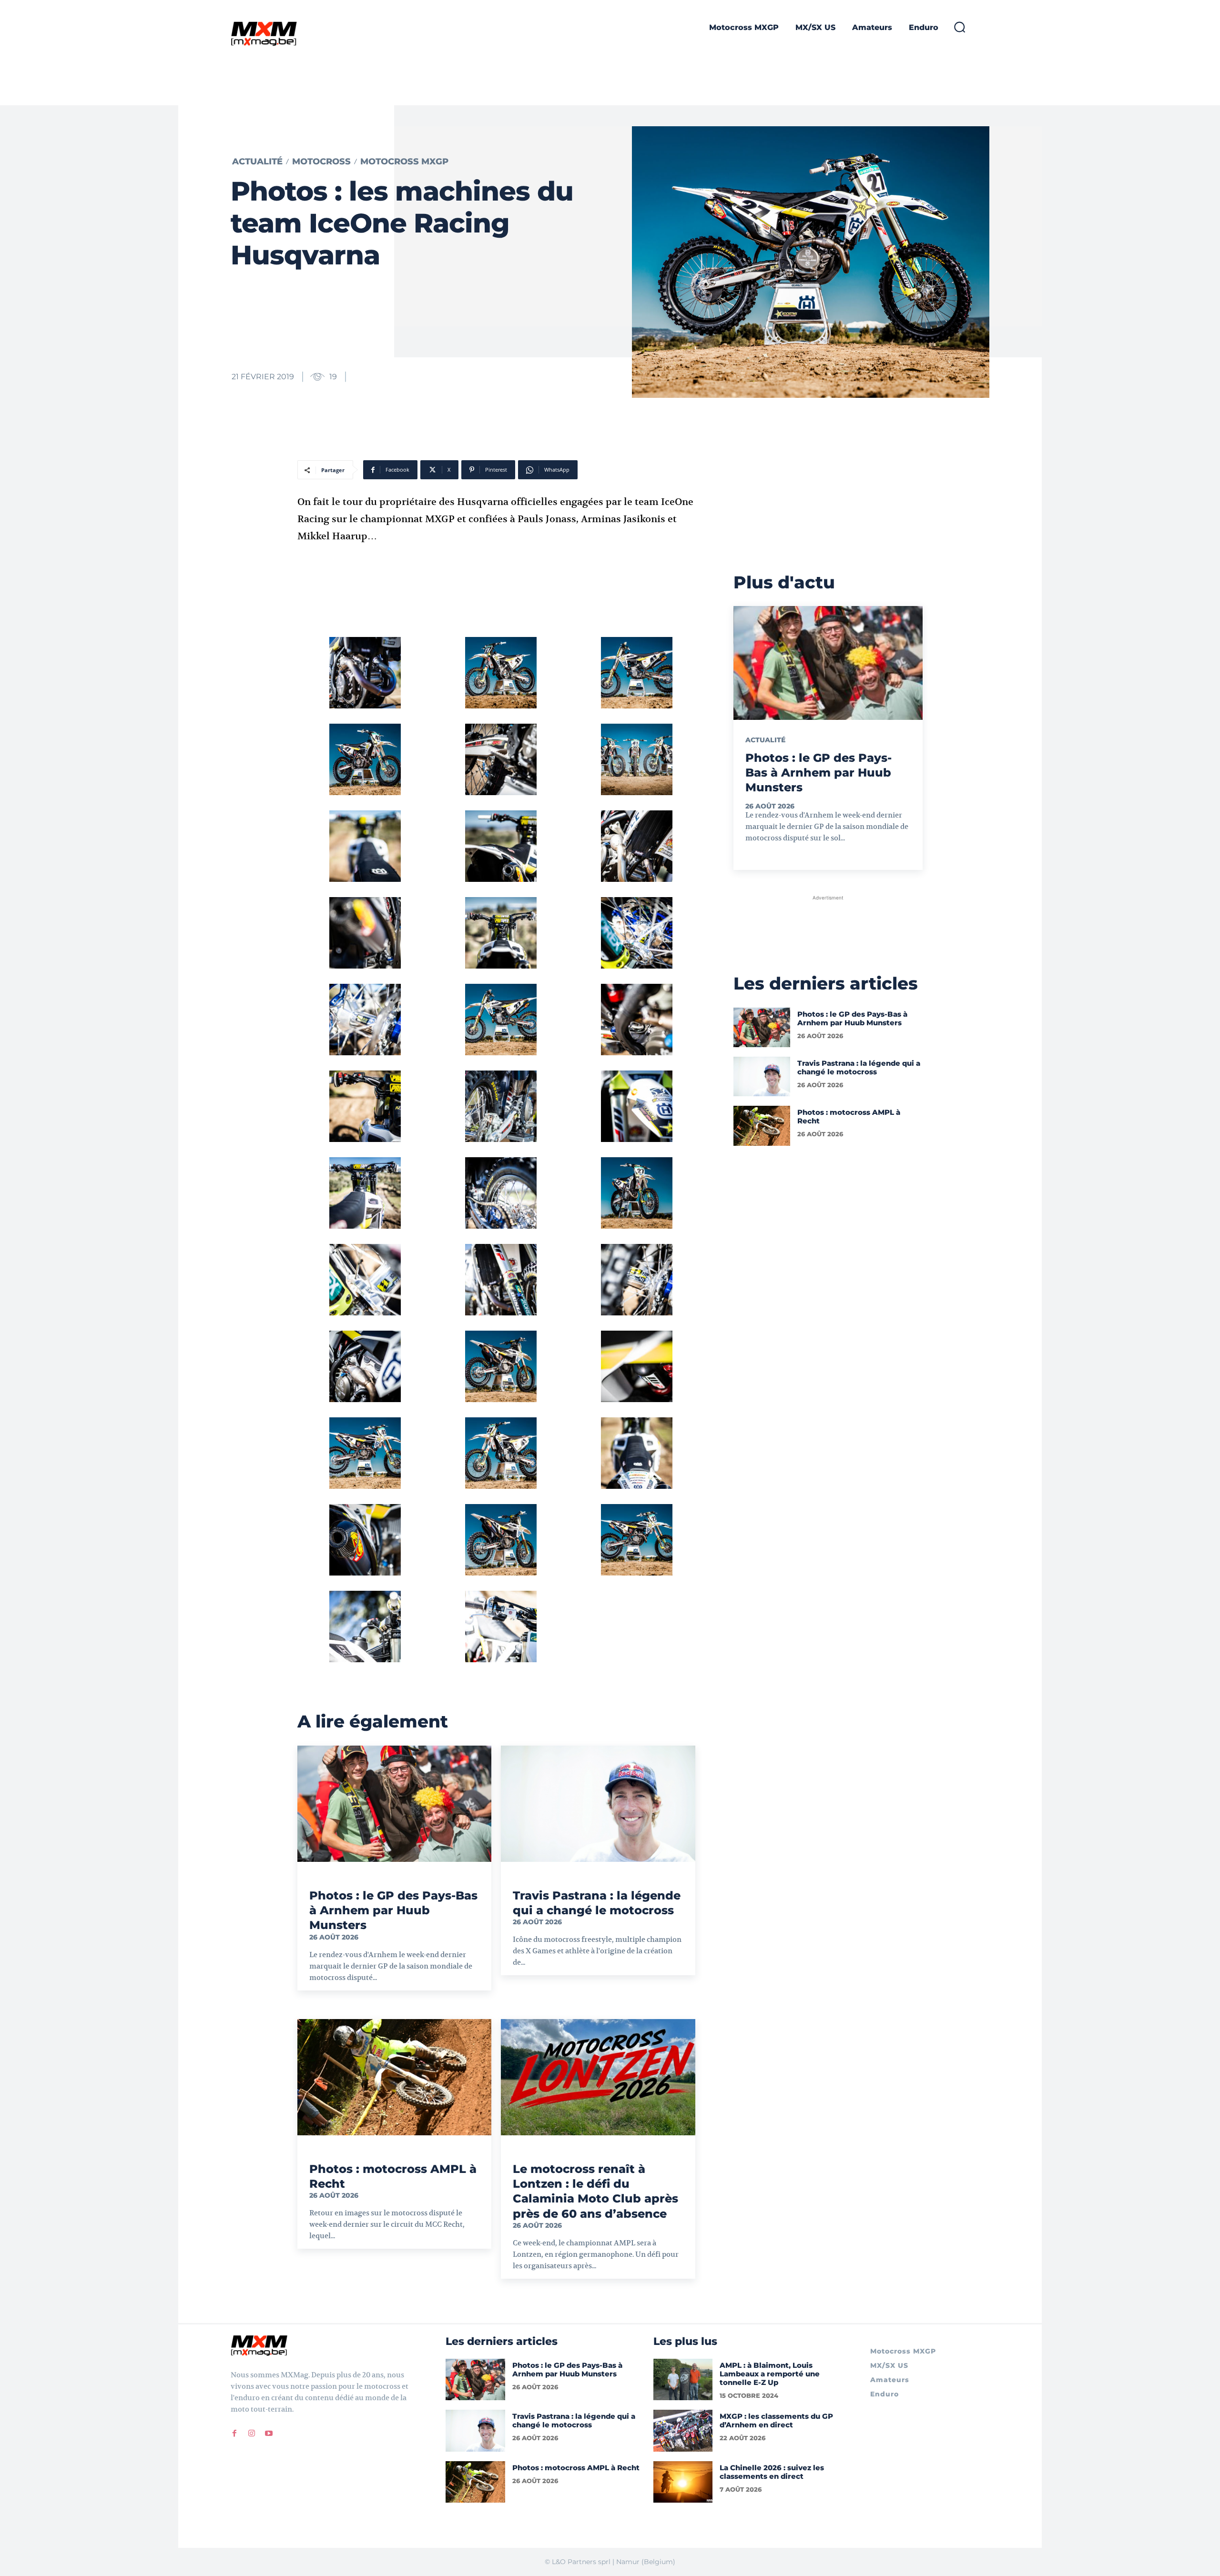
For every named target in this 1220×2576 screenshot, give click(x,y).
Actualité (257, 162)
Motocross (321, 162)
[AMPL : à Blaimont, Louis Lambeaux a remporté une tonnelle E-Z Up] (683, 2379)
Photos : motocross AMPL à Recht (849, 1116)
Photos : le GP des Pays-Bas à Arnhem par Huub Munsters (393, 1910)
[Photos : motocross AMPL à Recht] (394, 2077)
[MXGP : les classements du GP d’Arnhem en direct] (683, 2430)
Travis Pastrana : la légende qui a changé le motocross (597, 1903)
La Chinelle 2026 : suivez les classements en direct (772, 2472)
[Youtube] (269, 2433)
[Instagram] (252, 2433)
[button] (959, 27)
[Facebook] (234, 2433)
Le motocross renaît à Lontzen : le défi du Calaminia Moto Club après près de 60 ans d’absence (595, 2191)
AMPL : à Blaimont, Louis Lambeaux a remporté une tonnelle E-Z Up (770, 2374)
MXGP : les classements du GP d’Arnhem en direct (776, 2420)
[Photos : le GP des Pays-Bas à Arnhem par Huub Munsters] (394, 1804)
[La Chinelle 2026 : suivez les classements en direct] (683, 2482)
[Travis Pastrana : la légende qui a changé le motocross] (598, 1804)
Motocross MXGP (404, 162)
